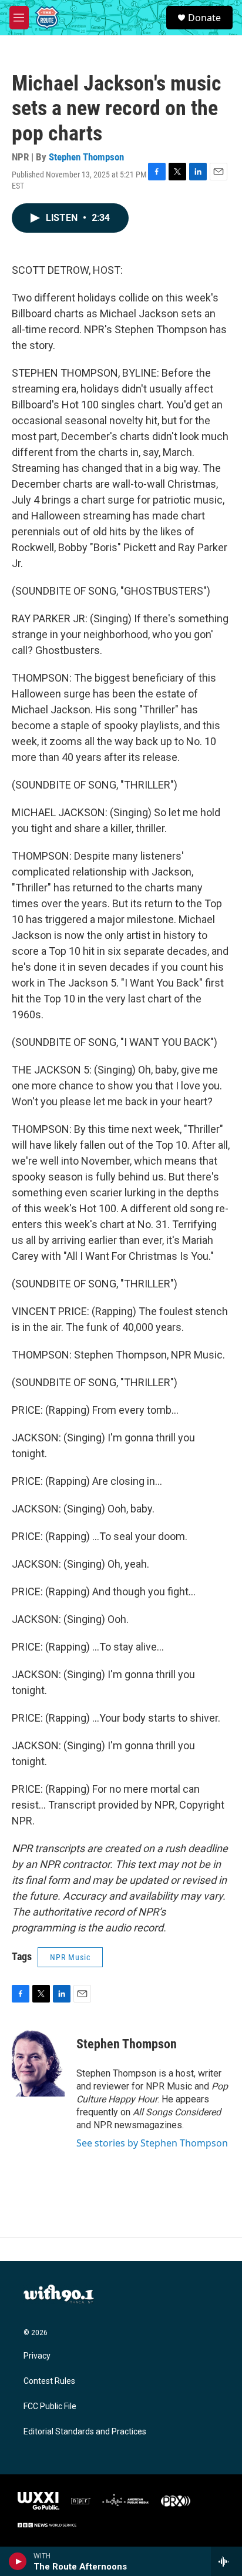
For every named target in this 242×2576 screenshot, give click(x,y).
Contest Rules (49, 2381)
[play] (18, 2561)
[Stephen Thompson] (38, 2061)
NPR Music (70, 1957)
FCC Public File (50, 2406)
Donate (204, 18)
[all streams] (226, 2561)
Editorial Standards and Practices (85, 2432)
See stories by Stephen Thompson (152, 2143)
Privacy (37, 2356)
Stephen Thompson (86, 157)
